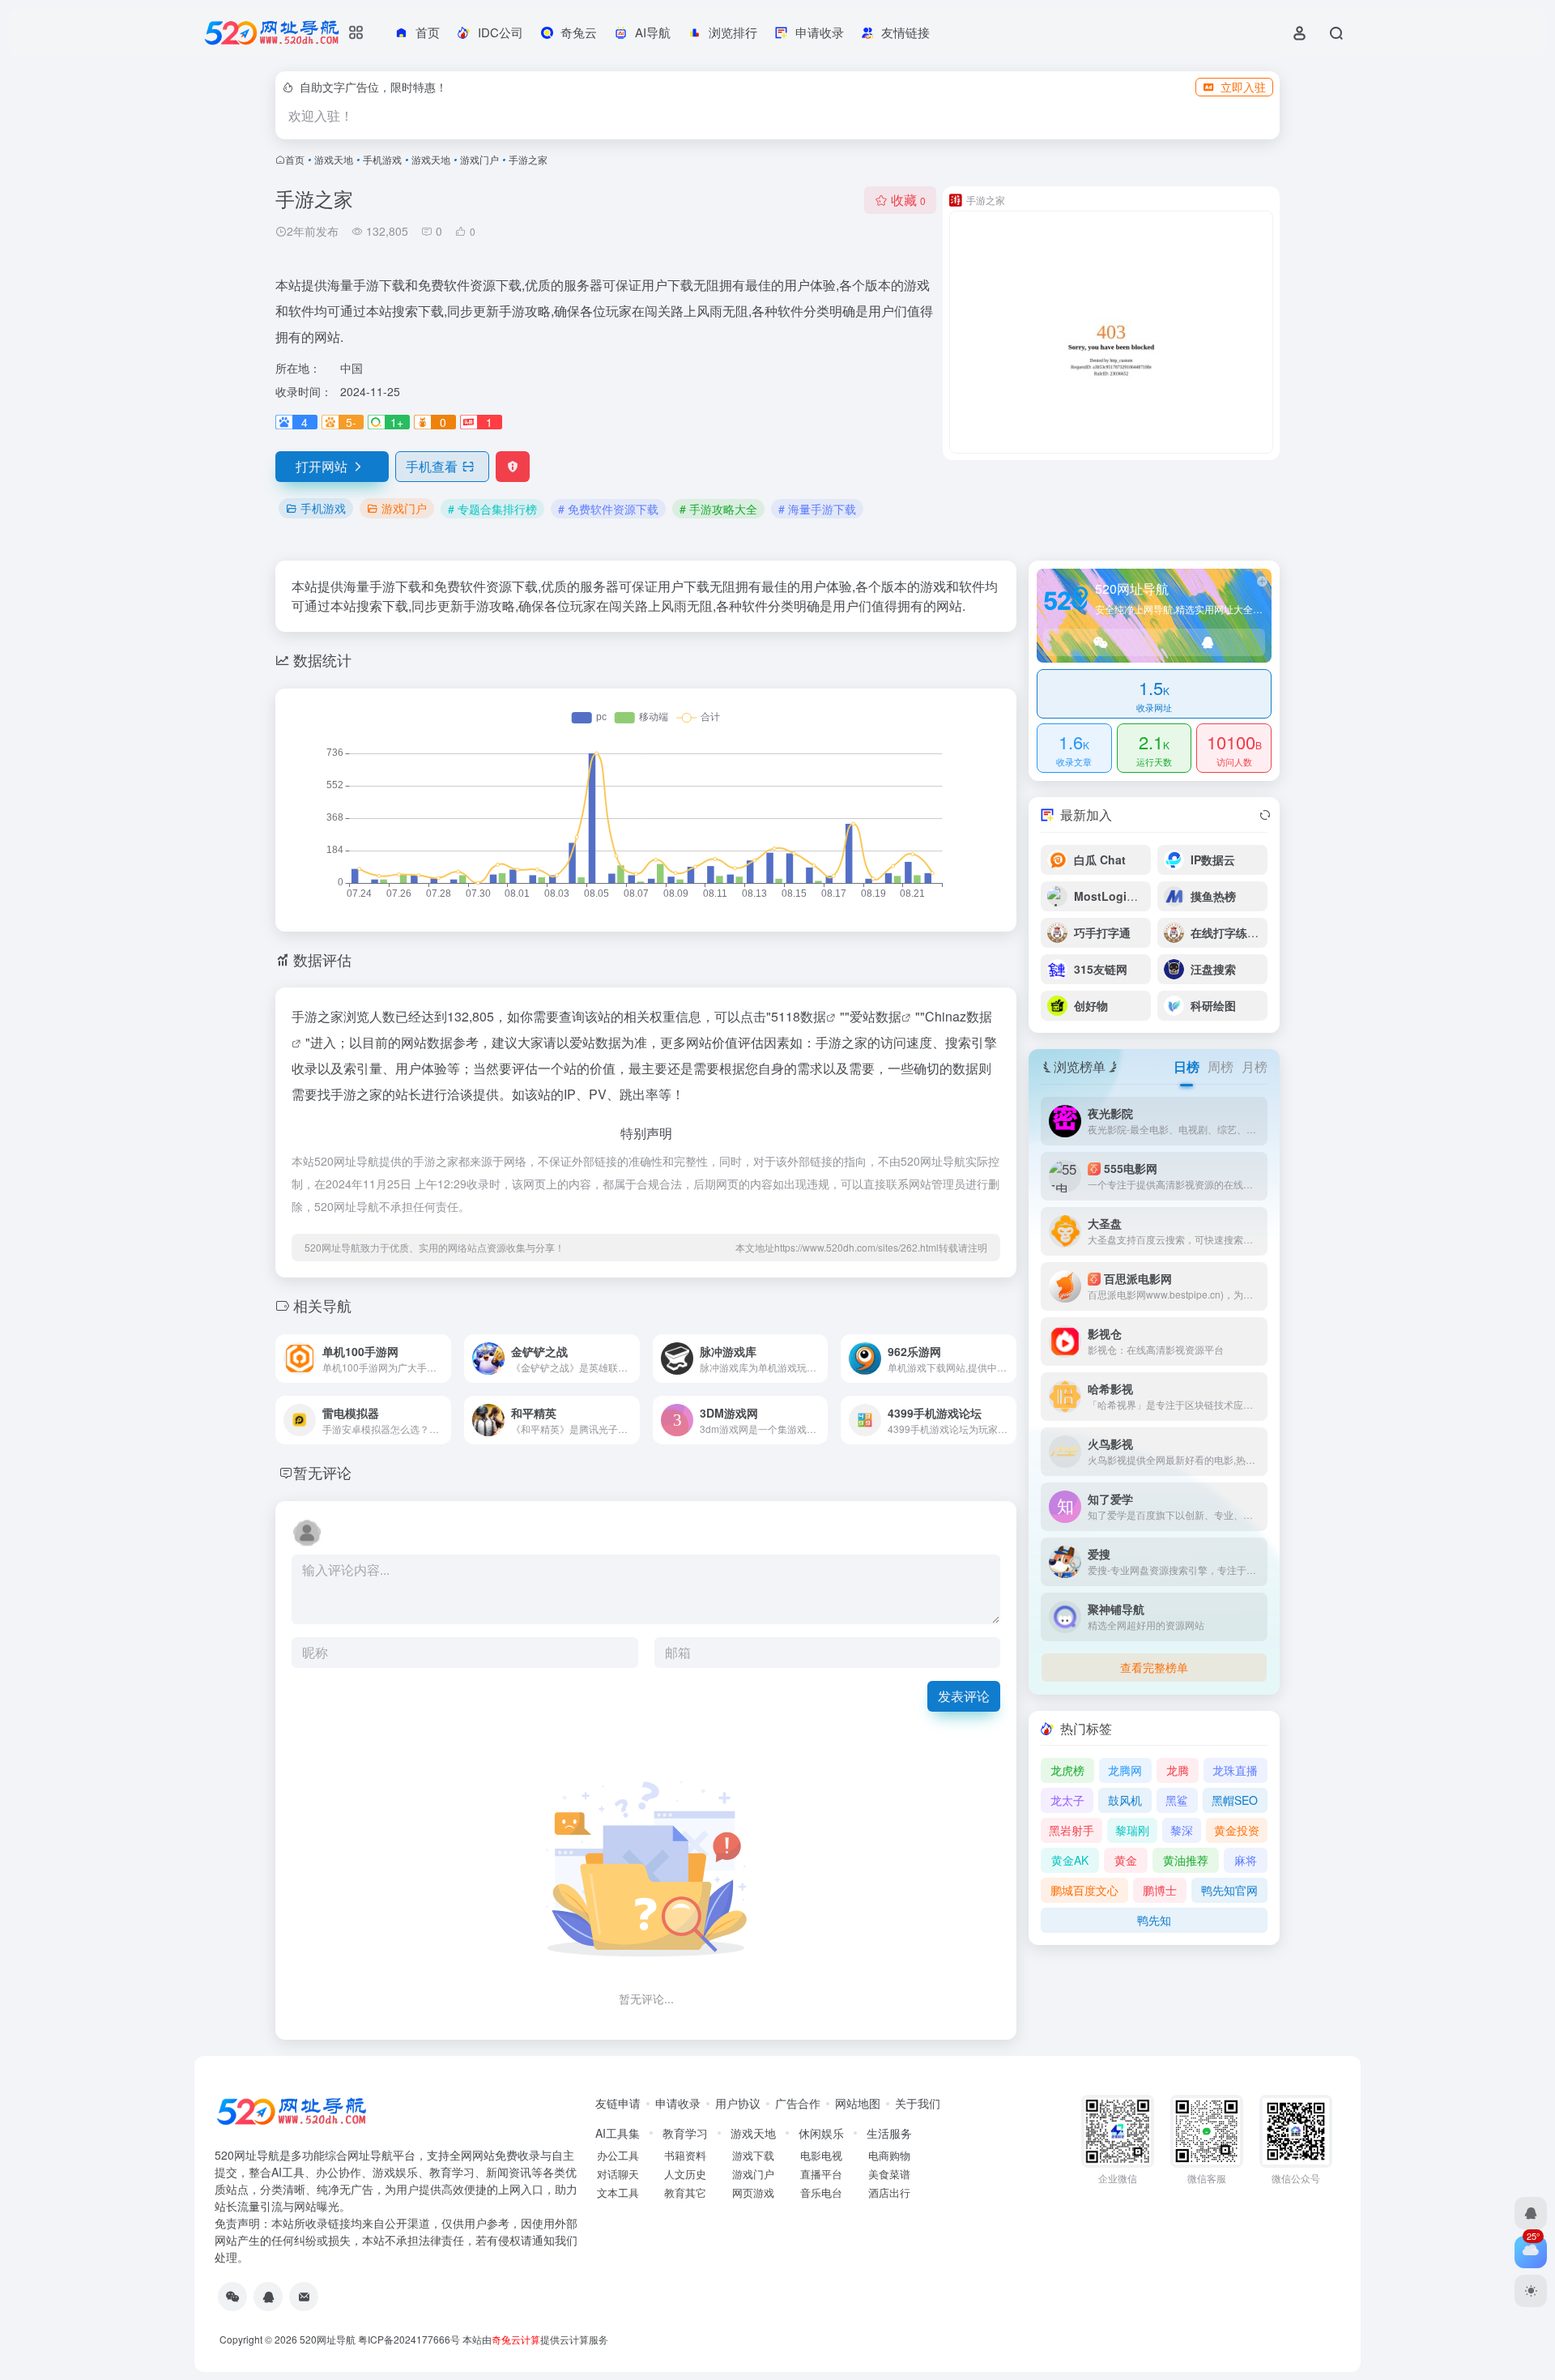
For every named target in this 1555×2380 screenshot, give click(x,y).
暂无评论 (322, 1472)
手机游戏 (382, 159)
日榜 (1186, 1066)
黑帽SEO (1235, 1800)
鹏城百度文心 (1084, 1890)
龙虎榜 (1067, 1770)
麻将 (1246, 1860)
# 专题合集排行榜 (492, 509)
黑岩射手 (1071, 1830)
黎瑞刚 (1132, 1830)
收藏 (908, 200)
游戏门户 (479, 159)
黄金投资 (1237, 1830)
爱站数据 (875, 1016)
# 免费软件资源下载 (608, 509)
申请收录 (678, 2103)
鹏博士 (1160, 1890)
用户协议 (738, 2103)
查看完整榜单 (1154, 1667)
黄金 (1126, 1860)
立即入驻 (1243, 87)
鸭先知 (1154, 1920)
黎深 (1182, 1830)
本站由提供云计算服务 (535, 2339)
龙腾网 (1125, 1770)
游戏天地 (334, 159)
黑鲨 (1177, 1800)
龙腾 (1178, 1770)
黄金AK (1070, 1860)
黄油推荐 (1186, 1860)
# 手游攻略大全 (718, 509)
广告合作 (798, 2103)
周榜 (1221, 1066)
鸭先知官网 (1229, 1890)
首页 (295, 159)
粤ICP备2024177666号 (410, 2339)
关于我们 (918, 2103)
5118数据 (799, 1016)
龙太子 (1067, 1800)
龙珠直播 (1235, 1770)
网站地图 (858, 2103)
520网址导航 (328, 2339)
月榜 (1255, 1066)
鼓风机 (1125, 1800)
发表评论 (964, 1696)
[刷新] (1265, 815)
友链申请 (618, 2103)
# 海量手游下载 (817, 509)
